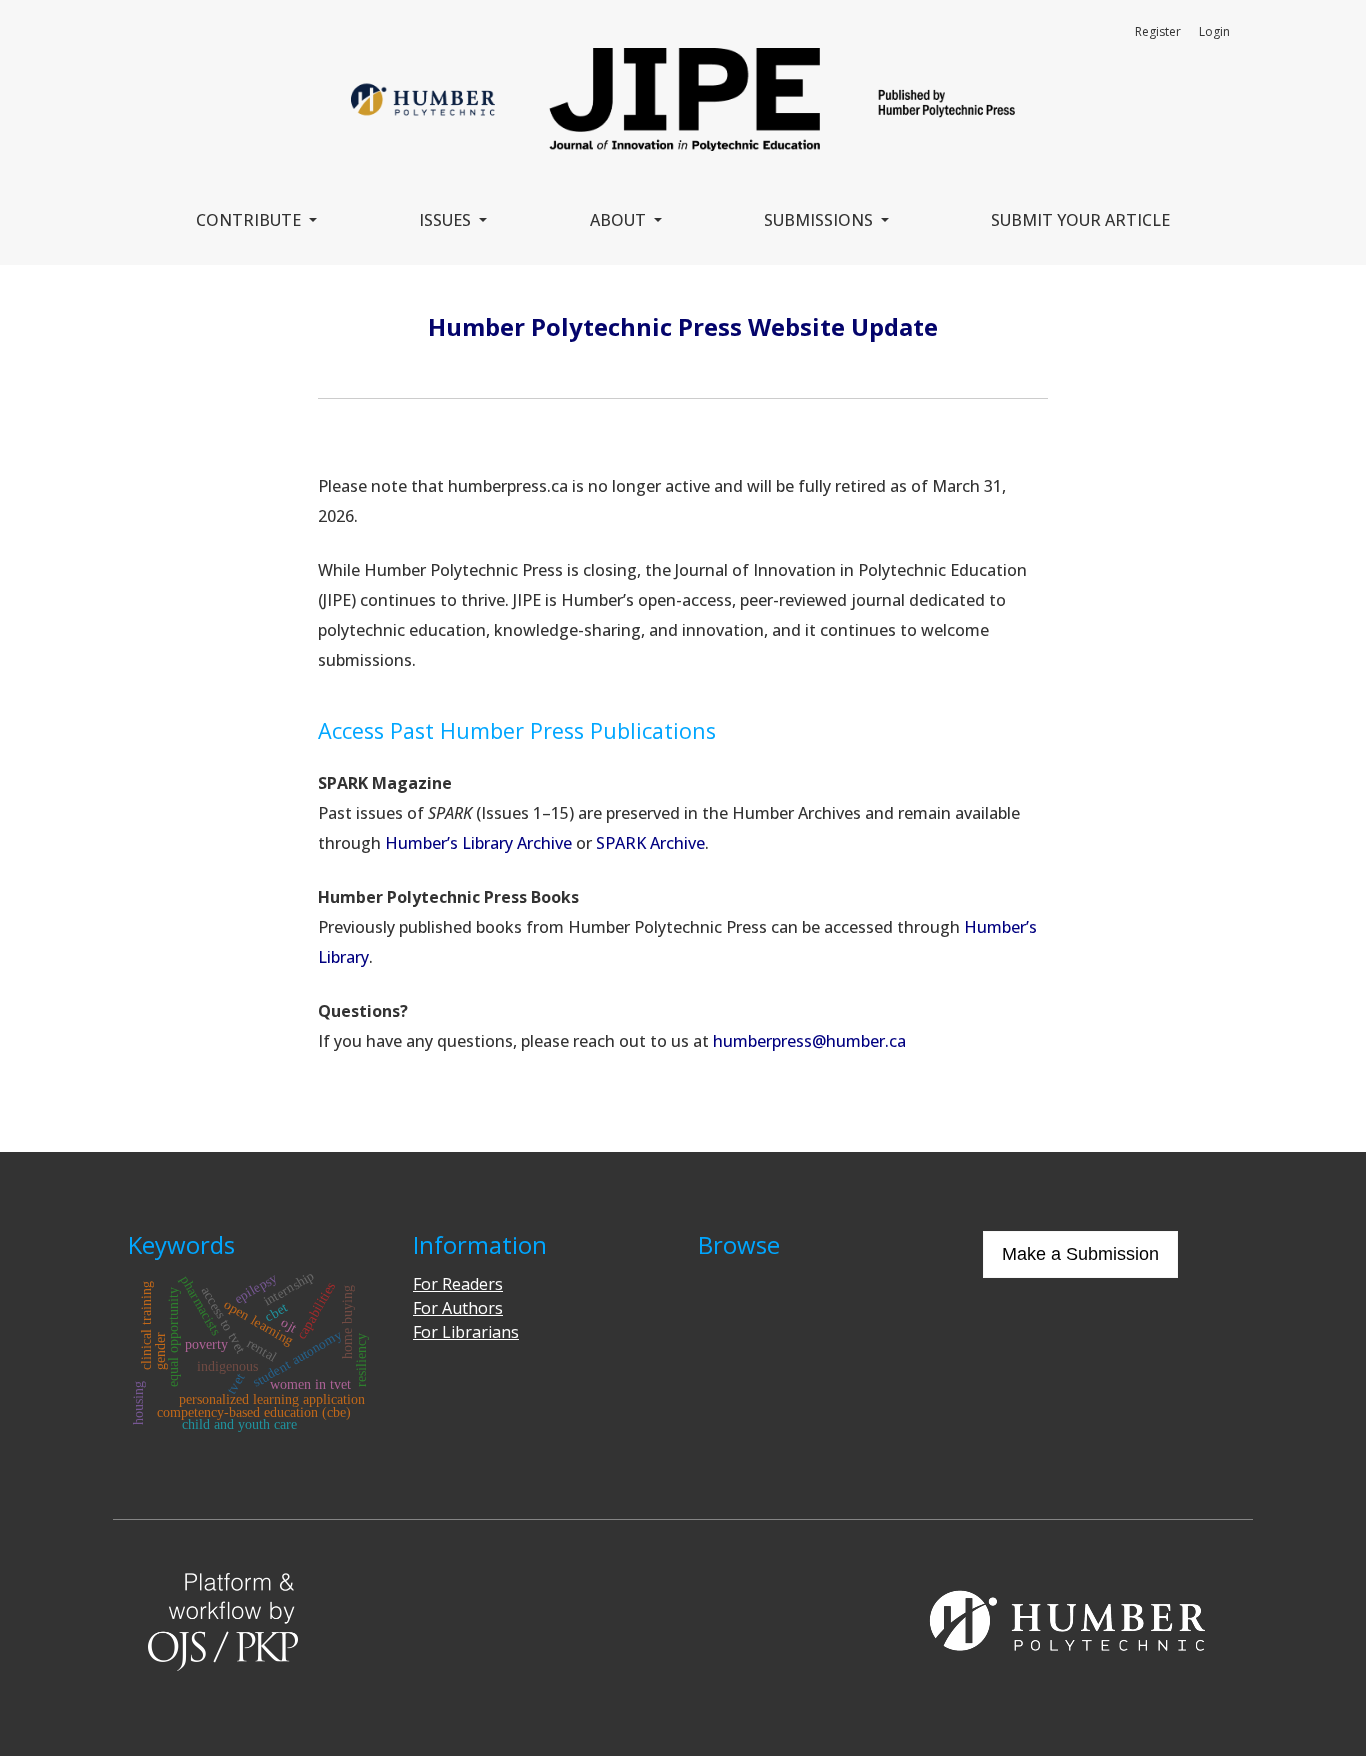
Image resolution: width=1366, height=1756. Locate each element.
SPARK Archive (650, 843)
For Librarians (466, 1332)
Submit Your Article (1080, 220)
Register (1158, 31)
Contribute (250, 220)
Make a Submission (1080, 1254)
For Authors (458, 1308)
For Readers (458, 1284)
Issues (447, 220)
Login (1214, 31)
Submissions (820, 220)
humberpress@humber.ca (809, 1041)
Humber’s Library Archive (478, 843)
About (620, 220)
